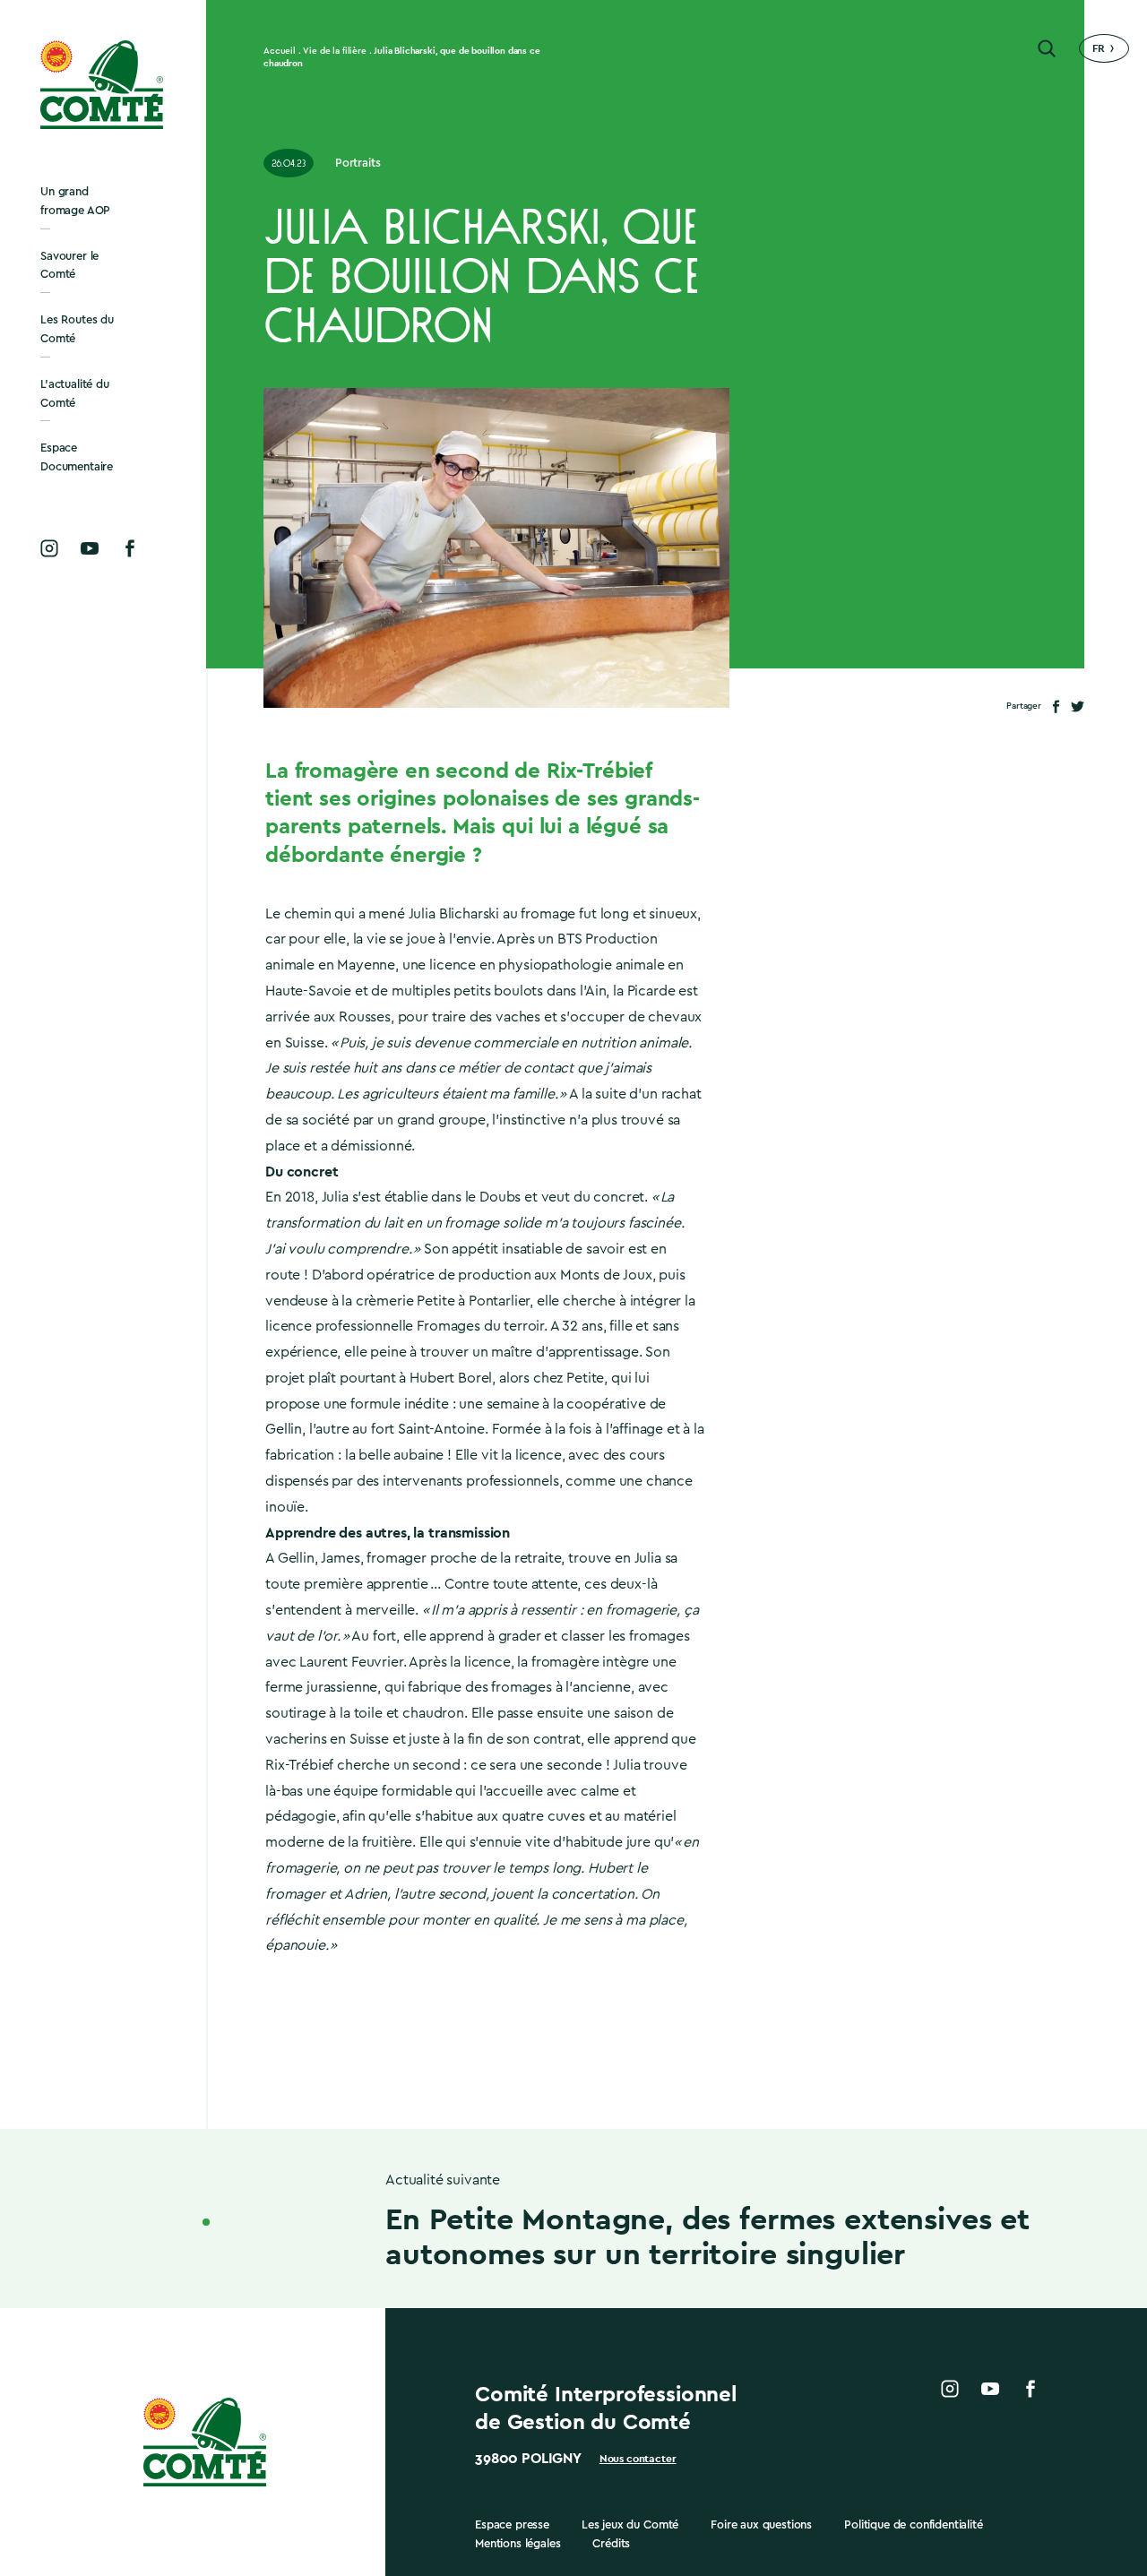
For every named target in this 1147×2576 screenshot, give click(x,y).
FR (1099, 48)
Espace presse (512, 2524)
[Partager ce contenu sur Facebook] (1056, 706)
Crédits (611, 2543)
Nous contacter (638, 2459)
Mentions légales (517, 2543)
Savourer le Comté (69, 265)
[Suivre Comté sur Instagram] (49, 548)
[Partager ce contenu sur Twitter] (1078, 706)
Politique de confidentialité (914, 2524)
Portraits (358, 163)
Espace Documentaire (77, 457)
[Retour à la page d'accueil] (103, 85)
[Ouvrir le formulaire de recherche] (1047, 48)
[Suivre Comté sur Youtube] (90, 548)
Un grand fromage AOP (75, 201)
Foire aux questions (761, 2524)
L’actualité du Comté (75, 393)
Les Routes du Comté (77, 329)
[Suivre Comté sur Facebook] (130, 548)
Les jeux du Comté (630, 2524)
